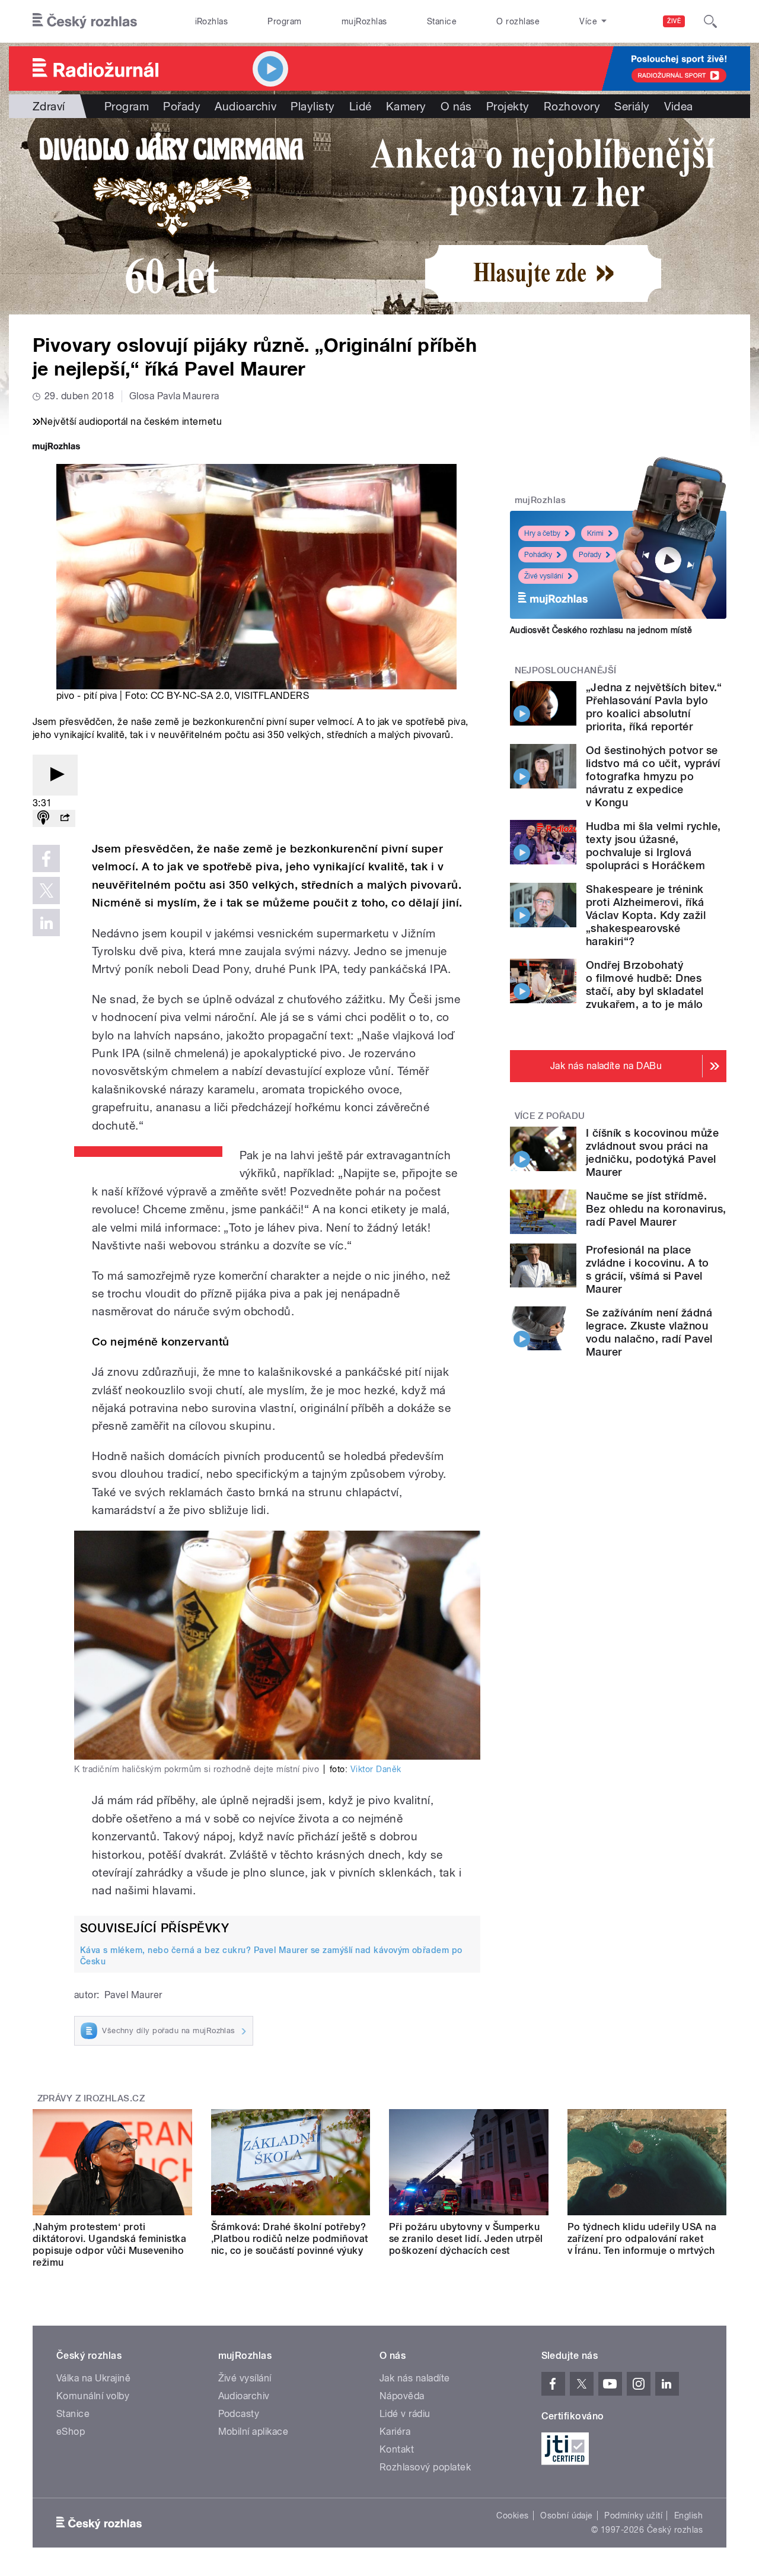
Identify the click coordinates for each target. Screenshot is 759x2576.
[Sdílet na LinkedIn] (46, 923)
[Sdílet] (65, 818)
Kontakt (397, 2449)
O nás (456, 106)
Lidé (361, 106)
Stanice (442, 21)
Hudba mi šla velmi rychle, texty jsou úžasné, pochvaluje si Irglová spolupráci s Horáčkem (653, 846)
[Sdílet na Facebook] (46, 858)
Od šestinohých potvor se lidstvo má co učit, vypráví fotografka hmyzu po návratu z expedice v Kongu (653, 776)
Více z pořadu (550, 1116)
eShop (71, 2432)
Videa (679, 106)
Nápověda (402, 2396)
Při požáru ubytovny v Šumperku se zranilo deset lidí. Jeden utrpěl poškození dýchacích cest (466, 2239)
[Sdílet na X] (46, 891)
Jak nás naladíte (415, 2378)
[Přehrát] (55, 775)
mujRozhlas (364, 21)
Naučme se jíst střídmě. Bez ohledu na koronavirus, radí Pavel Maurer (656, 1209)
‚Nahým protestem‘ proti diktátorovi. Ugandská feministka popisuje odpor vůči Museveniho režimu (109, 2245)
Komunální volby (93, 2396)
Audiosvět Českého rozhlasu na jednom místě (601, 630)
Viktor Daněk (376, 1769)
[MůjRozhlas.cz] (56, 448)
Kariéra (395, 2432)
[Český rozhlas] (85, 21)
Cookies (512, 2515)
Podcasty (239, 2414)
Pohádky (538, 555)
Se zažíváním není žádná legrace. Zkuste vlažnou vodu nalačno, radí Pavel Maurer (649, 1332)
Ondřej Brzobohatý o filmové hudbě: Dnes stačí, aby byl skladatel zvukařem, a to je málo (645, 985)
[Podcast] (43, 818)
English (688, 2515)
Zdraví (49, 106)
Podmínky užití (633, 2515)
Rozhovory (572, 106)
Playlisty (312, 106)
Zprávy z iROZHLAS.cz (91, 2098)
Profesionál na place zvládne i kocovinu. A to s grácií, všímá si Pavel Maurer (648, 1269)
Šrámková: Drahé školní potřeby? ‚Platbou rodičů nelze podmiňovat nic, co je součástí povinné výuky (290, 2239)
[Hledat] (710, 21)
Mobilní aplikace (253, 2432)
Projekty (508, 106)
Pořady (182, 106)
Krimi (595, 533)
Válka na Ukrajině (93, 2378)
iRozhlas (212, 21)
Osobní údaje (567, 2515)
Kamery (406, 106)
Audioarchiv (245, 106)
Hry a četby (542, 533)
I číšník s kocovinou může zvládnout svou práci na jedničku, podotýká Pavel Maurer (652, 1152)
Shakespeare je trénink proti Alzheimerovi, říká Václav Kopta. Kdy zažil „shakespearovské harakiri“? (646, 915)
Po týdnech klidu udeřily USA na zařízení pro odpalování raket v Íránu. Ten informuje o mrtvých (642, 2239)
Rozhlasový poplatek (425, 2467)
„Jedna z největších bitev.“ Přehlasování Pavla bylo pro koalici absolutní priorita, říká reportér (654, 707)
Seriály (632, 106)
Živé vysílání (544, 576)
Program (284, 21)
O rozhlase (518, 21)
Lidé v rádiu (405, 2414)
